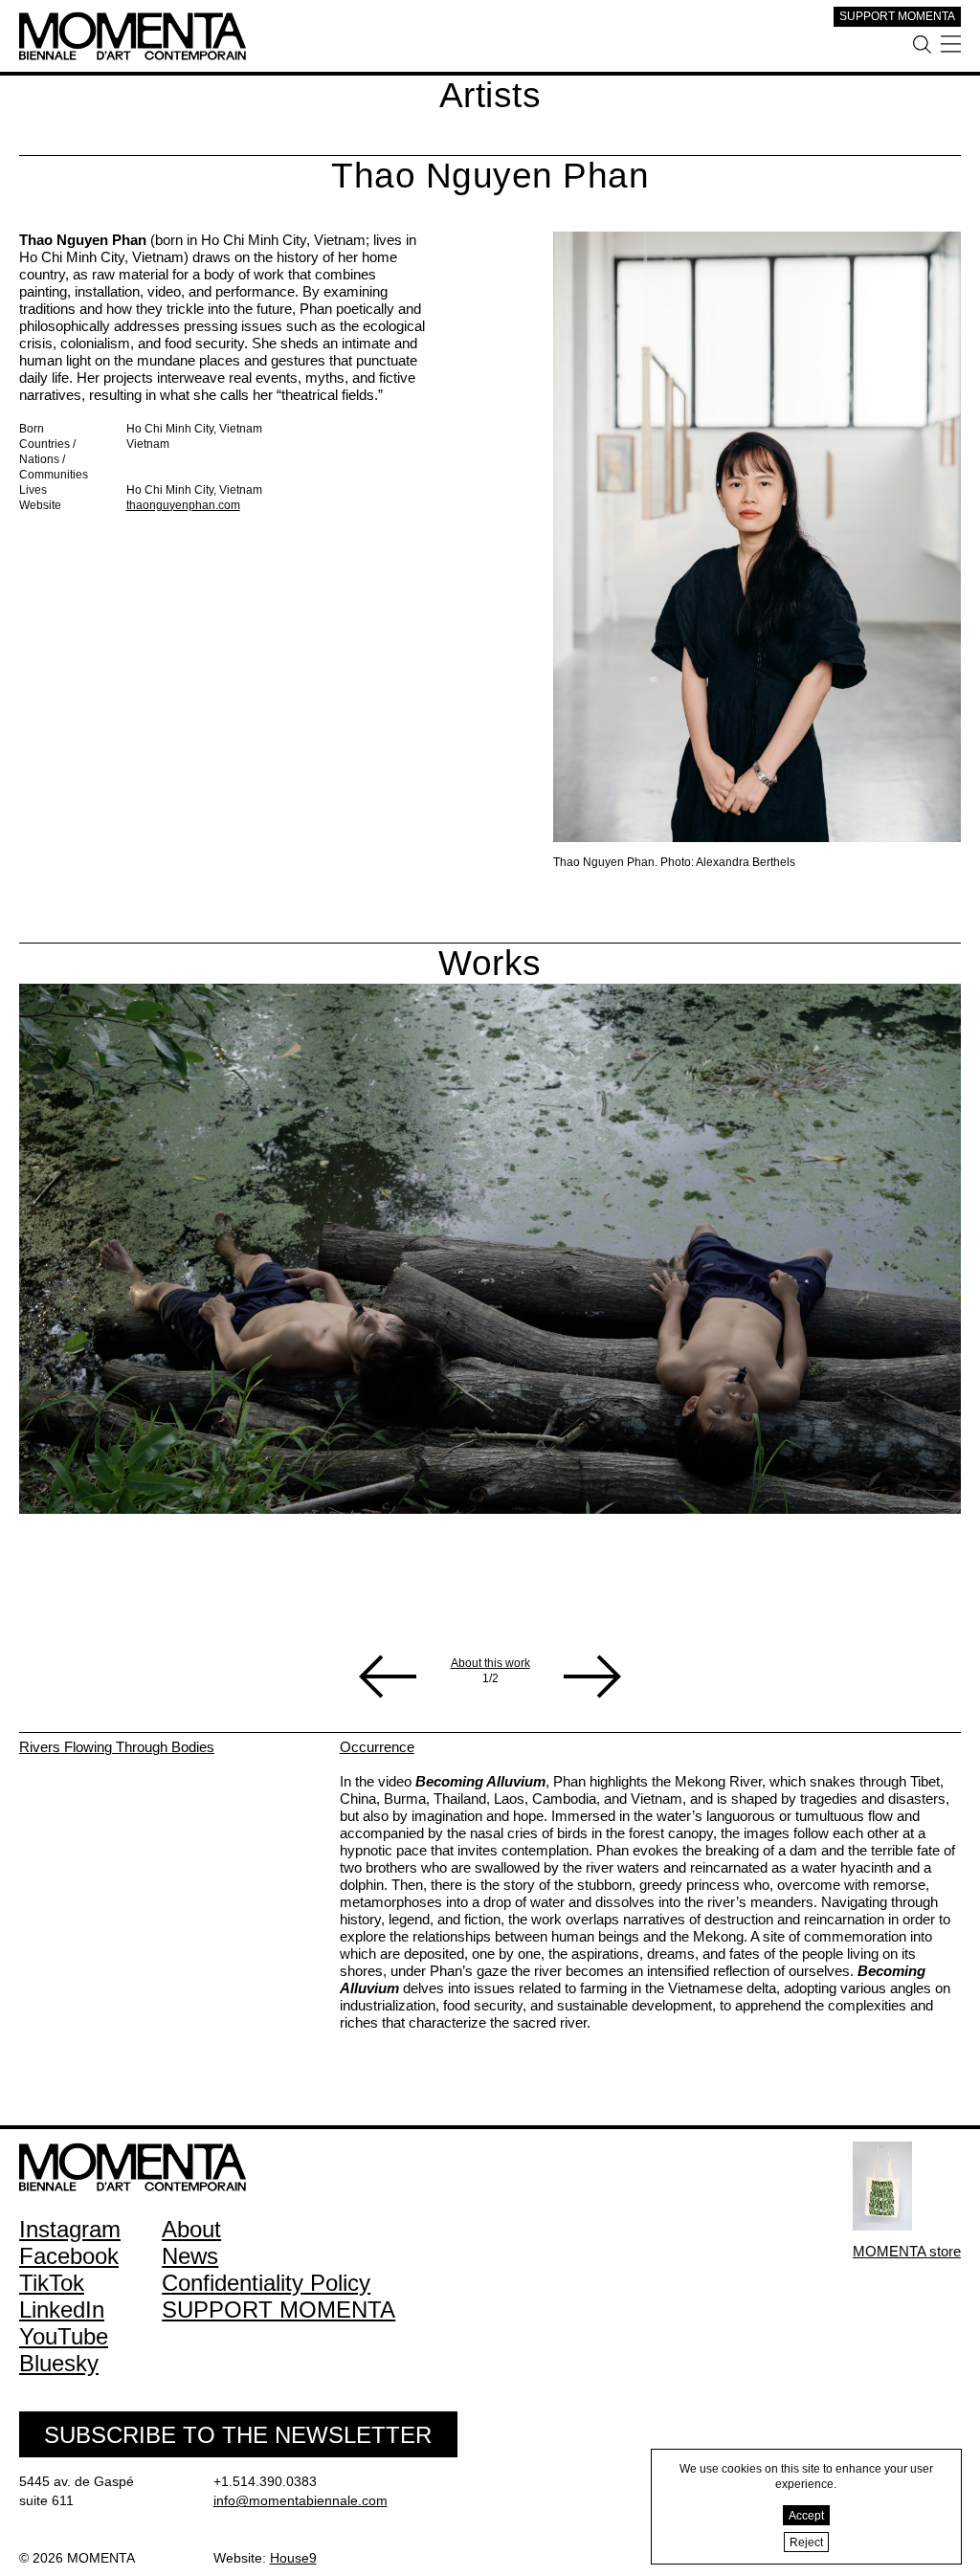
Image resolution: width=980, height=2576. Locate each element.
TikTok (52, 2283)
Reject (806, 2543)
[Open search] (922, 44)
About (191, 2229)
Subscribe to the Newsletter (238, 2435)
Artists (490, 95)
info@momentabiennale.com (301, 2500)
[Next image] (592, 1677)
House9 (293, 2558)
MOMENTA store (907, 2251)
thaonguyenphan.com (183, 505)
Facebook (69, 2256)
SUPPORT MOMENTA (897, 16)
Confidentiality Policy (266, 2283)
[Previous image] (388, 1677)
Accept (806, 2516)
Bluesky (59, 2363)
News (190, 2256)
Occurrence (377, 1747)
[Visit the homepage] (133, 19)
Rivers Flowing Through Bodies (117, 1747)
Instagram (70, 2229)
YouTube (64, 2336)
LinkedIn (62, 2310)
